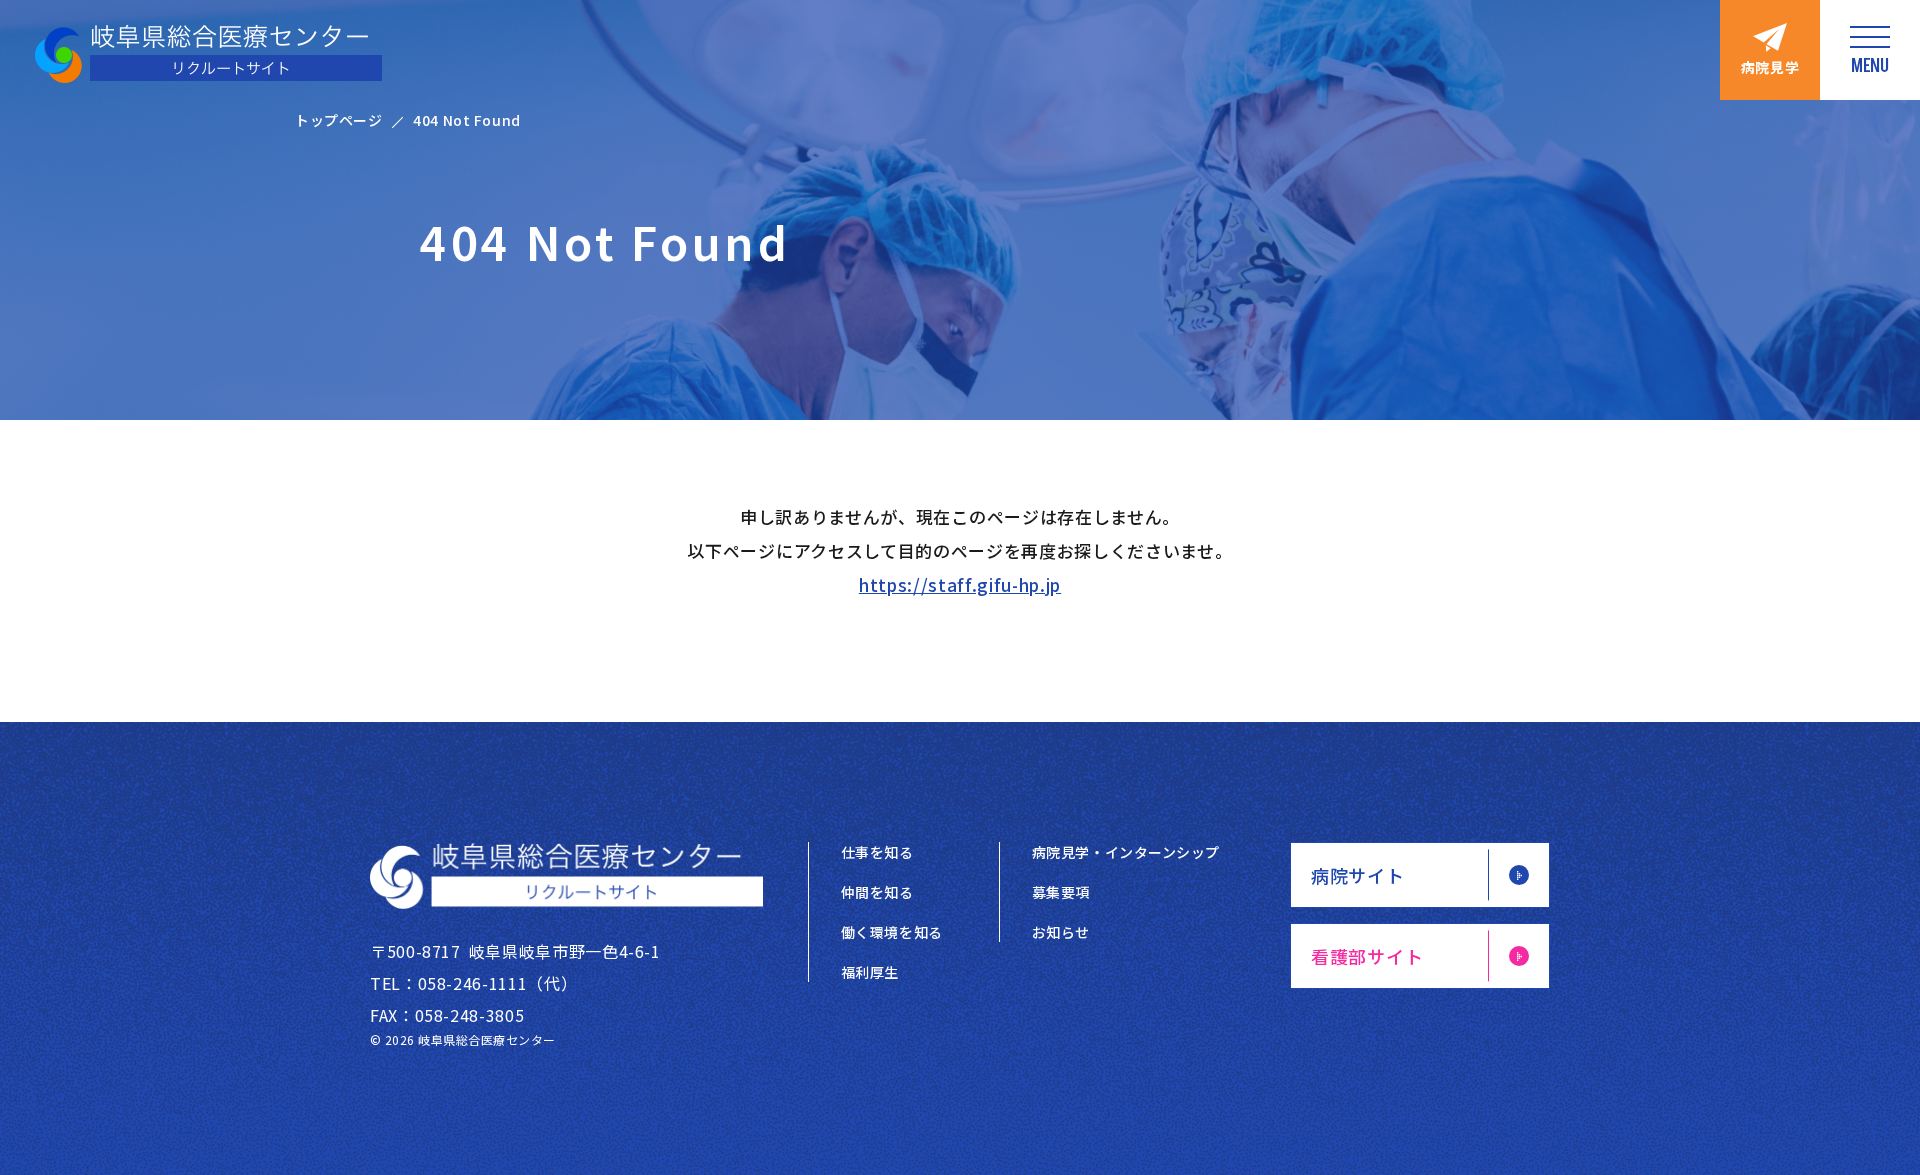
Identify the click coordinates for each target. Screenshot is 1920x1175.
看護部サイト (1367, 956)
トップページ (338, 120)
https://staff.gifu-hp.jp (960, 584)
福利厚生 (870, 972)
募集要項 (1061, 892)
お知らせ (1061, 932)
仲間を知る (877, 892)
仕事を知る (877, 852)
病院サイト (1358, 875)
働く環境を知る (892, 932)
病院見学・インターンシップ (1126, 852)
